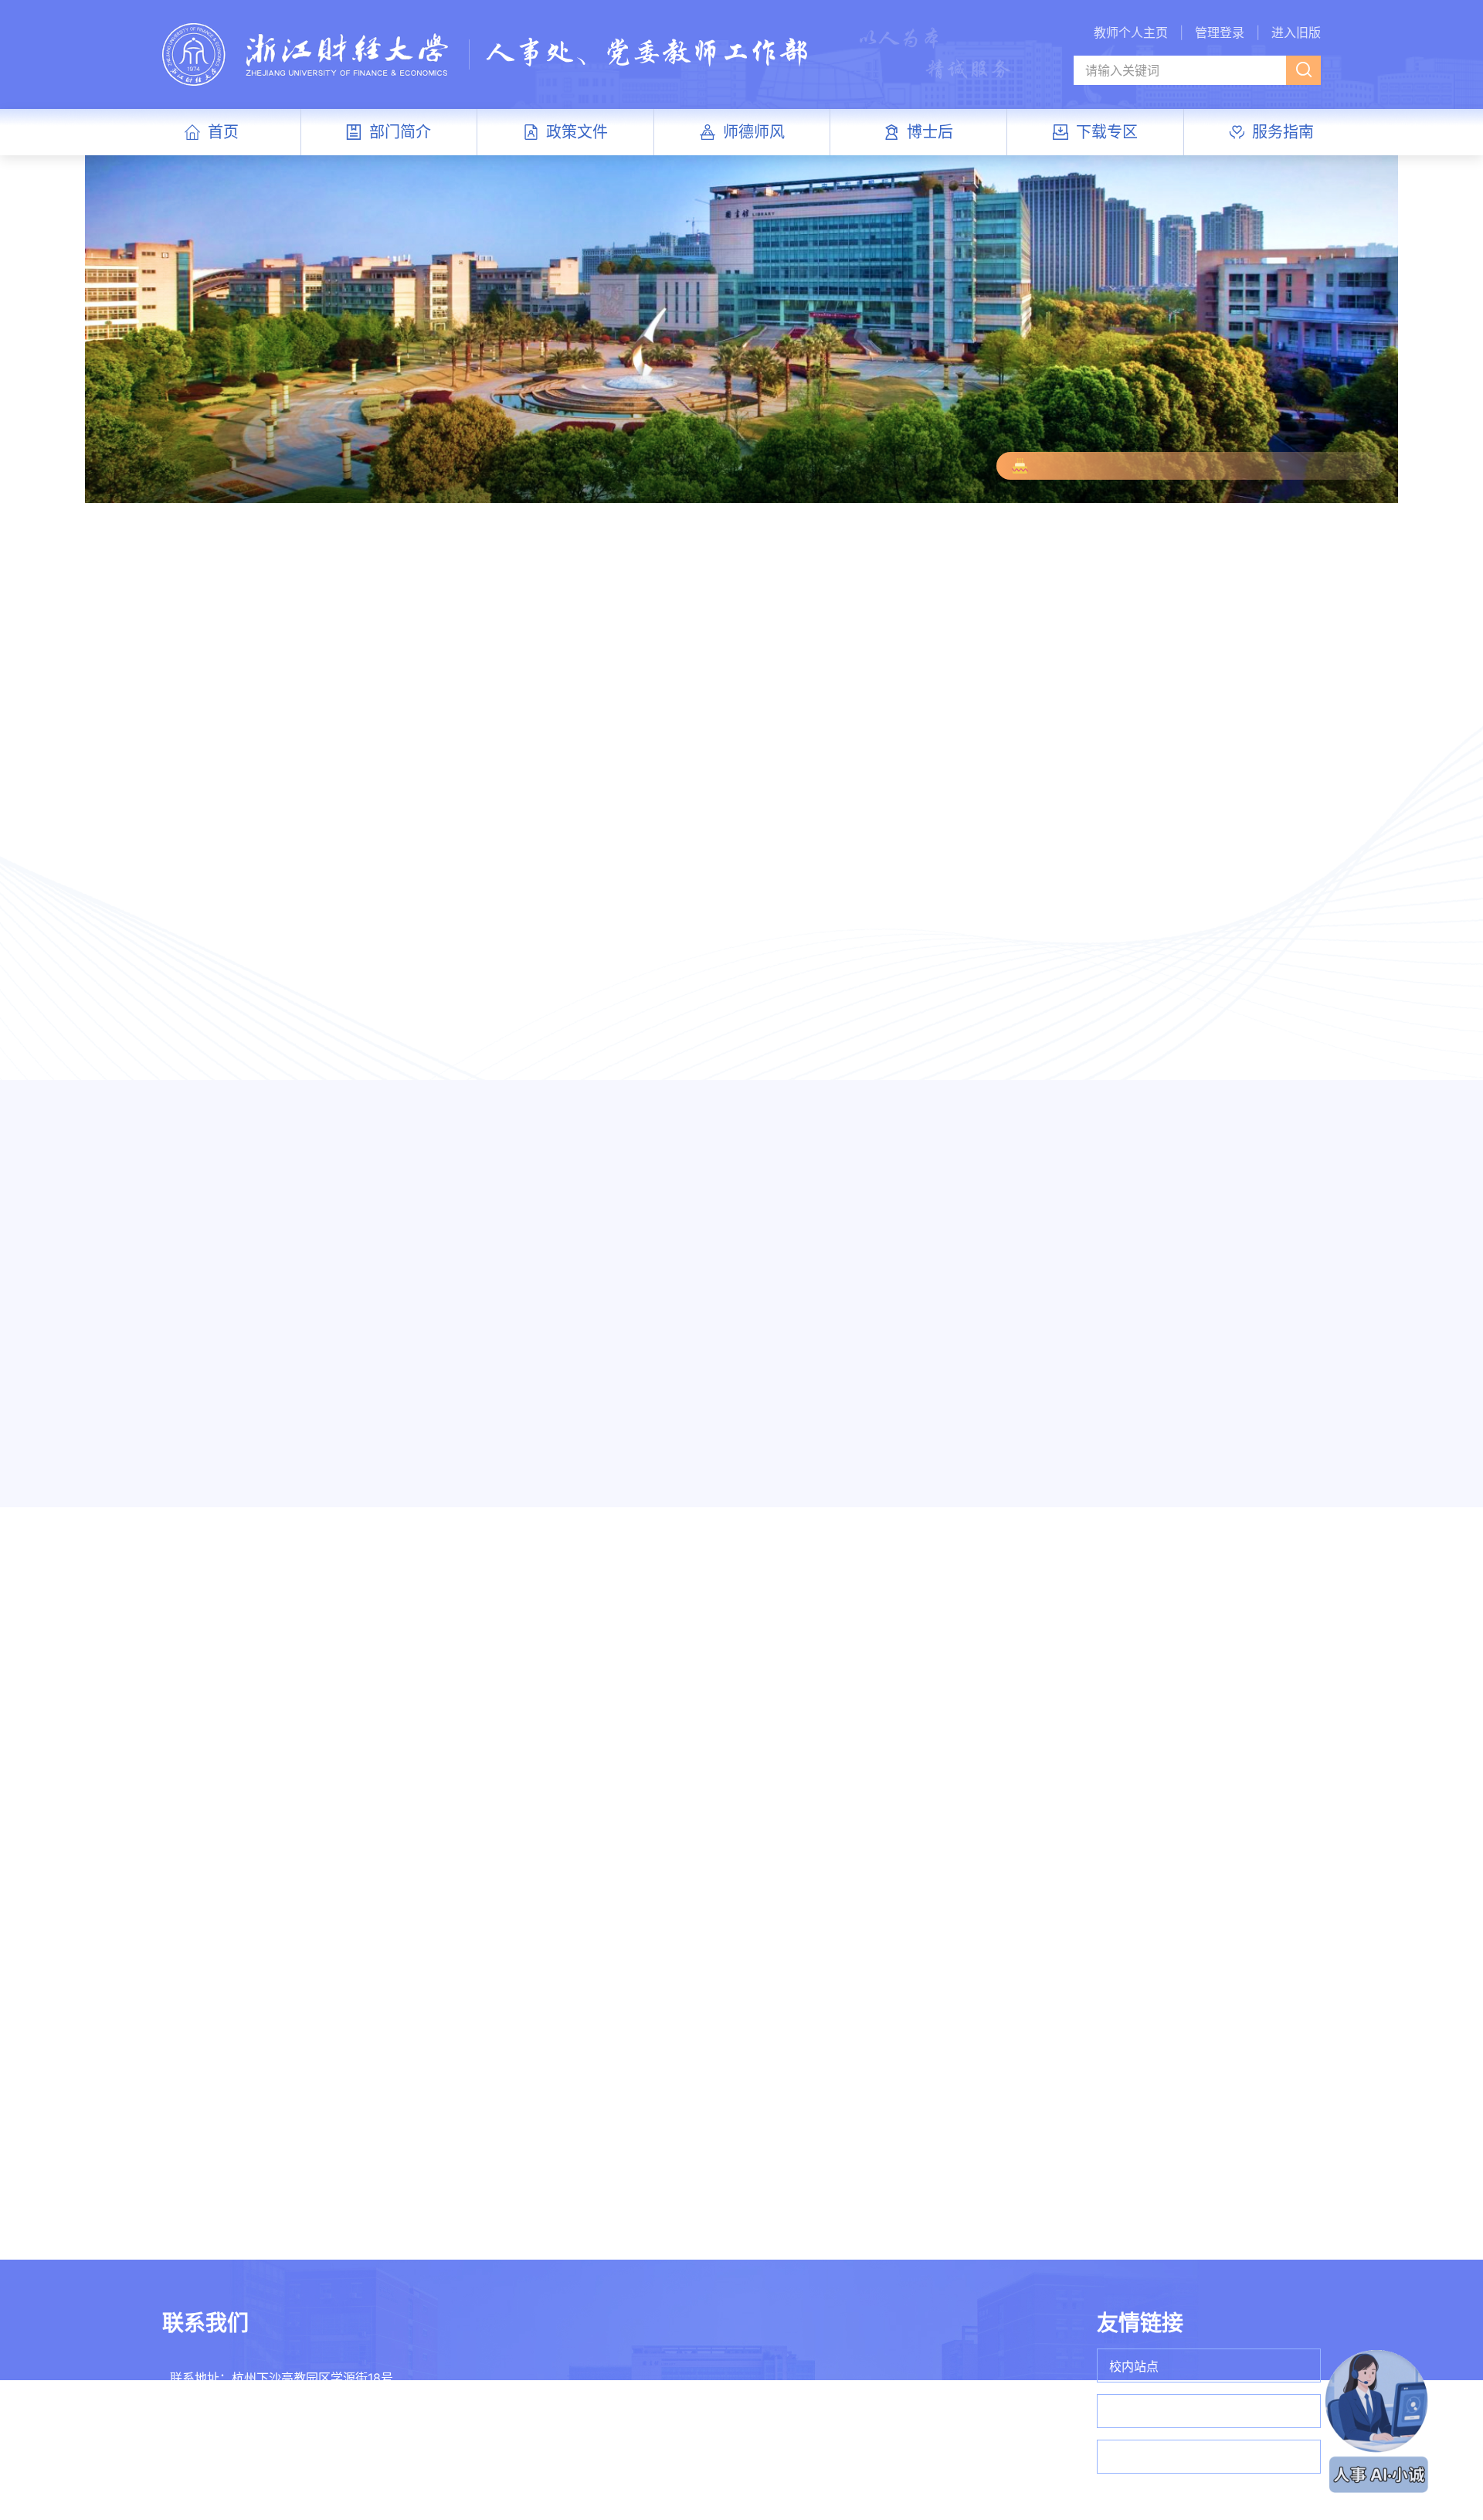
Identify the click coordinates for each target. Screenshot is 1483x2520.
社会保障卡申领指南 (835, 2155)
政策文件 (577, 132)
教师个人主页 (1131, 32)
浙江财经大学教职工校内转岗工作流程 (636, 2186)
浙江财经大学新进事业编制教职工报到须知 (636, 2124)
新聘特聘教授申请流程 (396, 2124)
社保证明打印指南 (829, 2124)
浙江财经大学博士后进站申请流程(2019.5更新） (1081, 2155)
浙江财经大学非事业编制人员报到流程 (636, 2155)
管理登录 (1220, 32)
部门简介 (400, 132)
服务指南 (1283, 132)
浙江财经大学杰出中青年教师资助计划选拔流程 (414, 2186)
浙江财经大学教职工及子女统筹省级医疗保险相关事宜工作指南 (859, 2217)
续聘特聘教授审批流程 (396, 2155)
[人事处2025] (486, 53)
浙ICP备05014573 (840, 2465)
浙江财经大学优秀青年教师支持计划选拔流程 (414, 2217)
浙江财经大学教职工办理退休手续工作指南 (859, 2186)
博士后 (930, 132)
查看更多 (671, 647)
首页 (223, 132)
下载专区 (1107, 132)
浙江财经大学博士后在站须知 (1081, 2124)
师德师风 (754, 132)
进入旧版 (1296, 32)
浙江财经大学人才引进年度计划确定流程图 (636, 2217)
